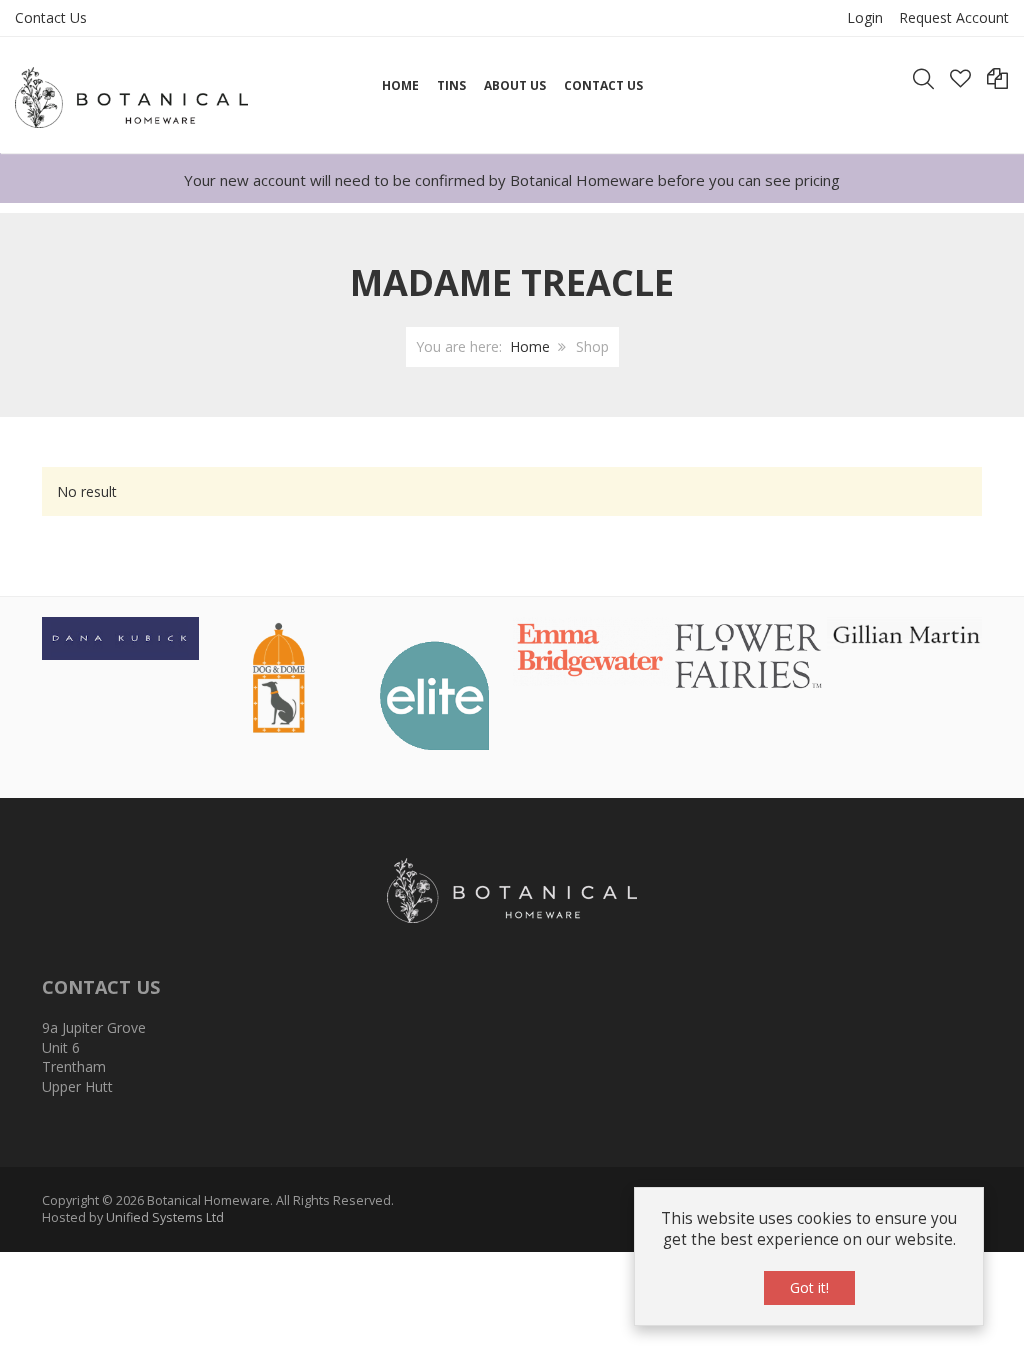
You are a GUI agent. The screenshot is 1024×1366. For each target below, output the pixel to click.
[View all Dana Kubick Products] (120, 636)
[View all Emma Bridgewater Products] (591, 649)
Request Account (954, 17)
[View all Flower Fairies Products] (748, 653)
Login (865, 17)
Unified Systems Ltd (165, 1217)
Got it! (809, 1287)
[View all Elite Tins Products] (434, 694)
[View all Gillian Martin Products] (905, 632)
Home (530, 346)
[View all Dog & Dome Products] (277, 676)
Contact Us (51, 17)
